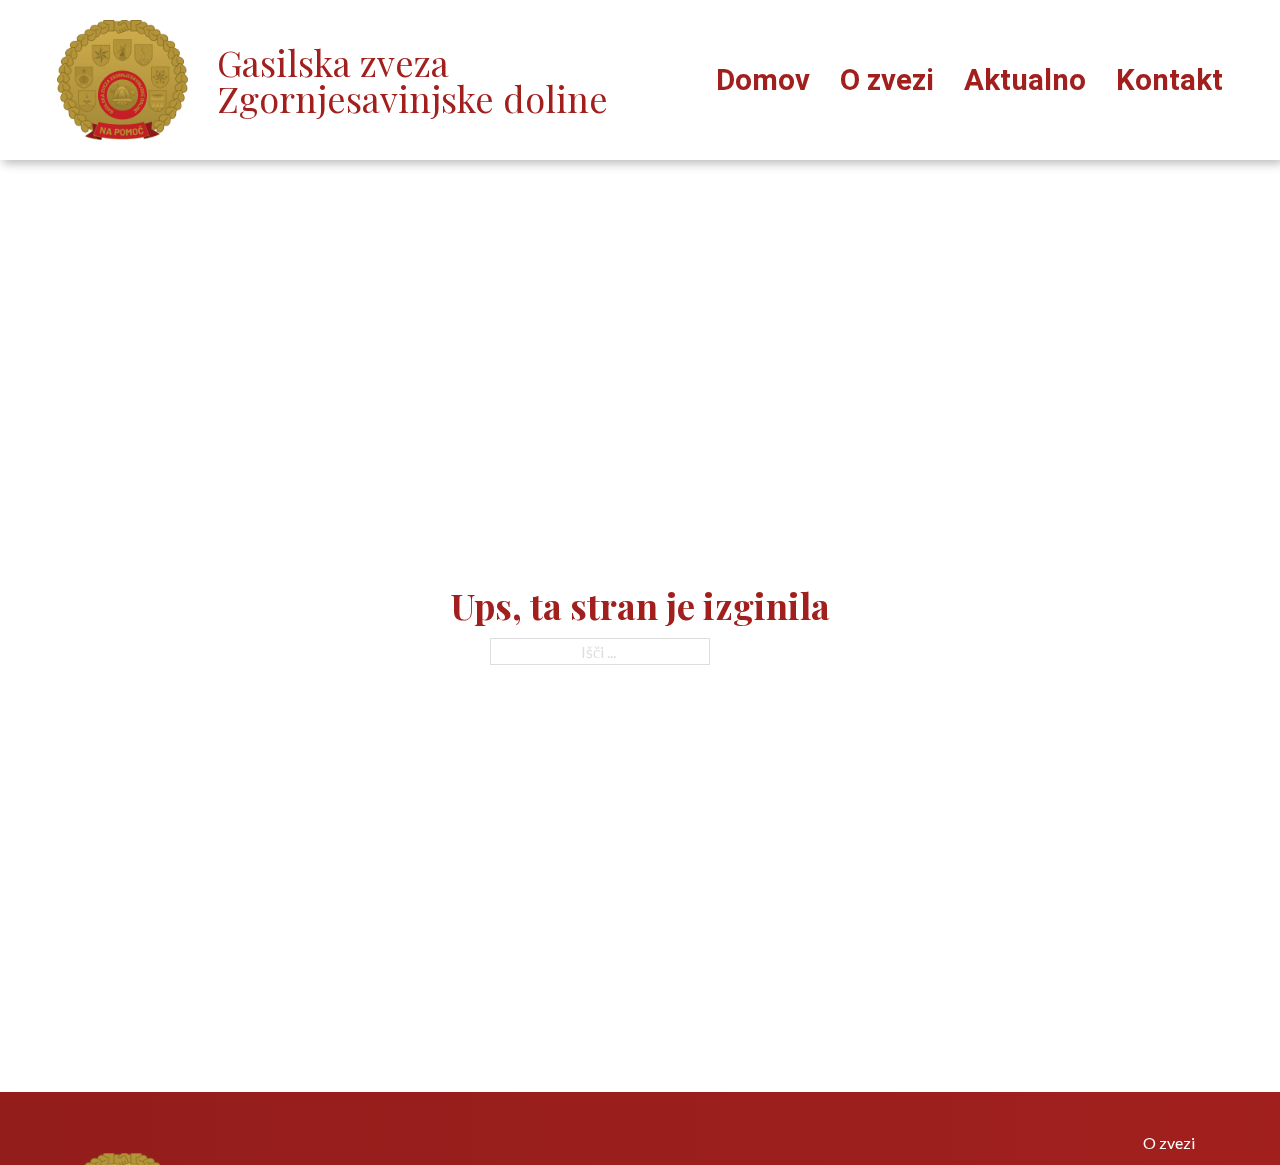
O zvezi (887, 80)
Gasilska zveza (412, 80)
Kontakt (1169, 80)
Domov (763, 80)
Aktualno (1025, 80)
